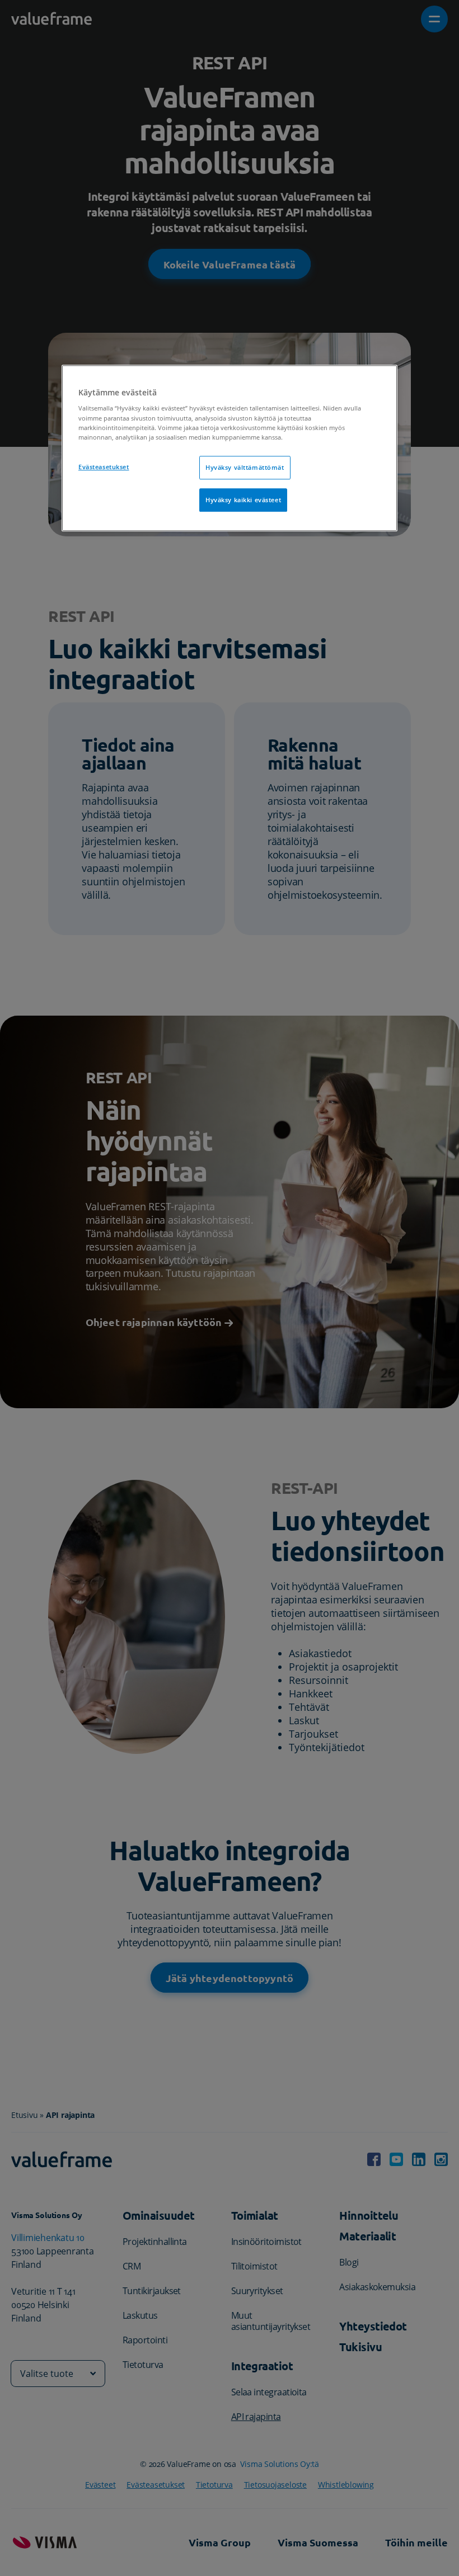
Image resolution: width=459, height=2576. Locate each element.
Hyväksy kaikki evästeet (243, 500)
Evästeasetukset (104, 467)
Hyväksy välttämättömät (245, 467)
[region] (230, 448)
